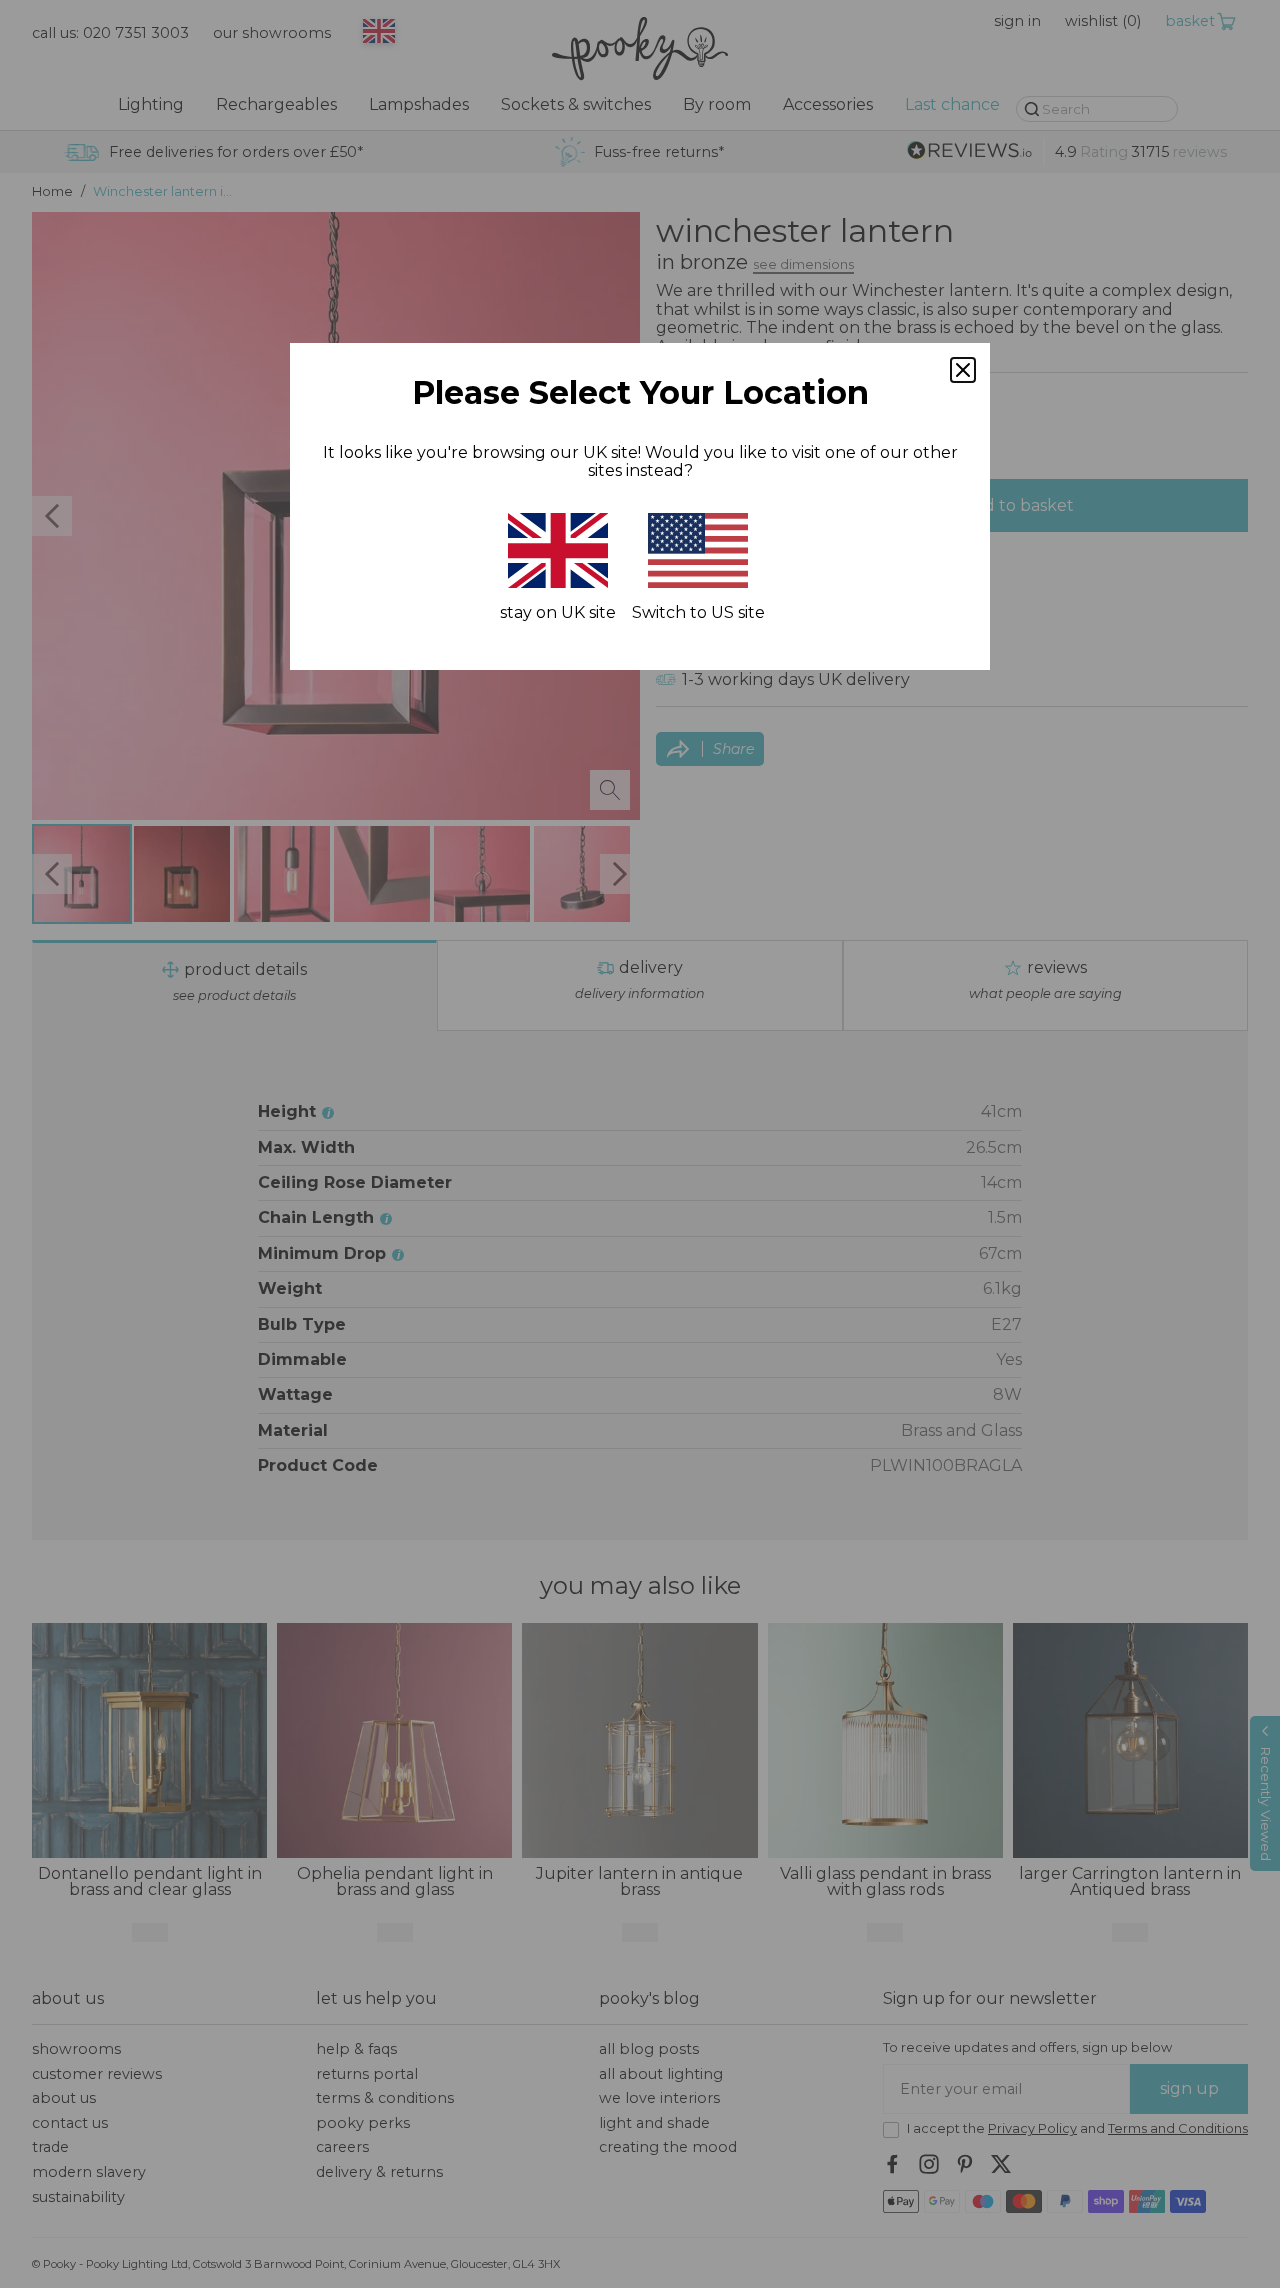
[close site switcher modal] (963, 370)
